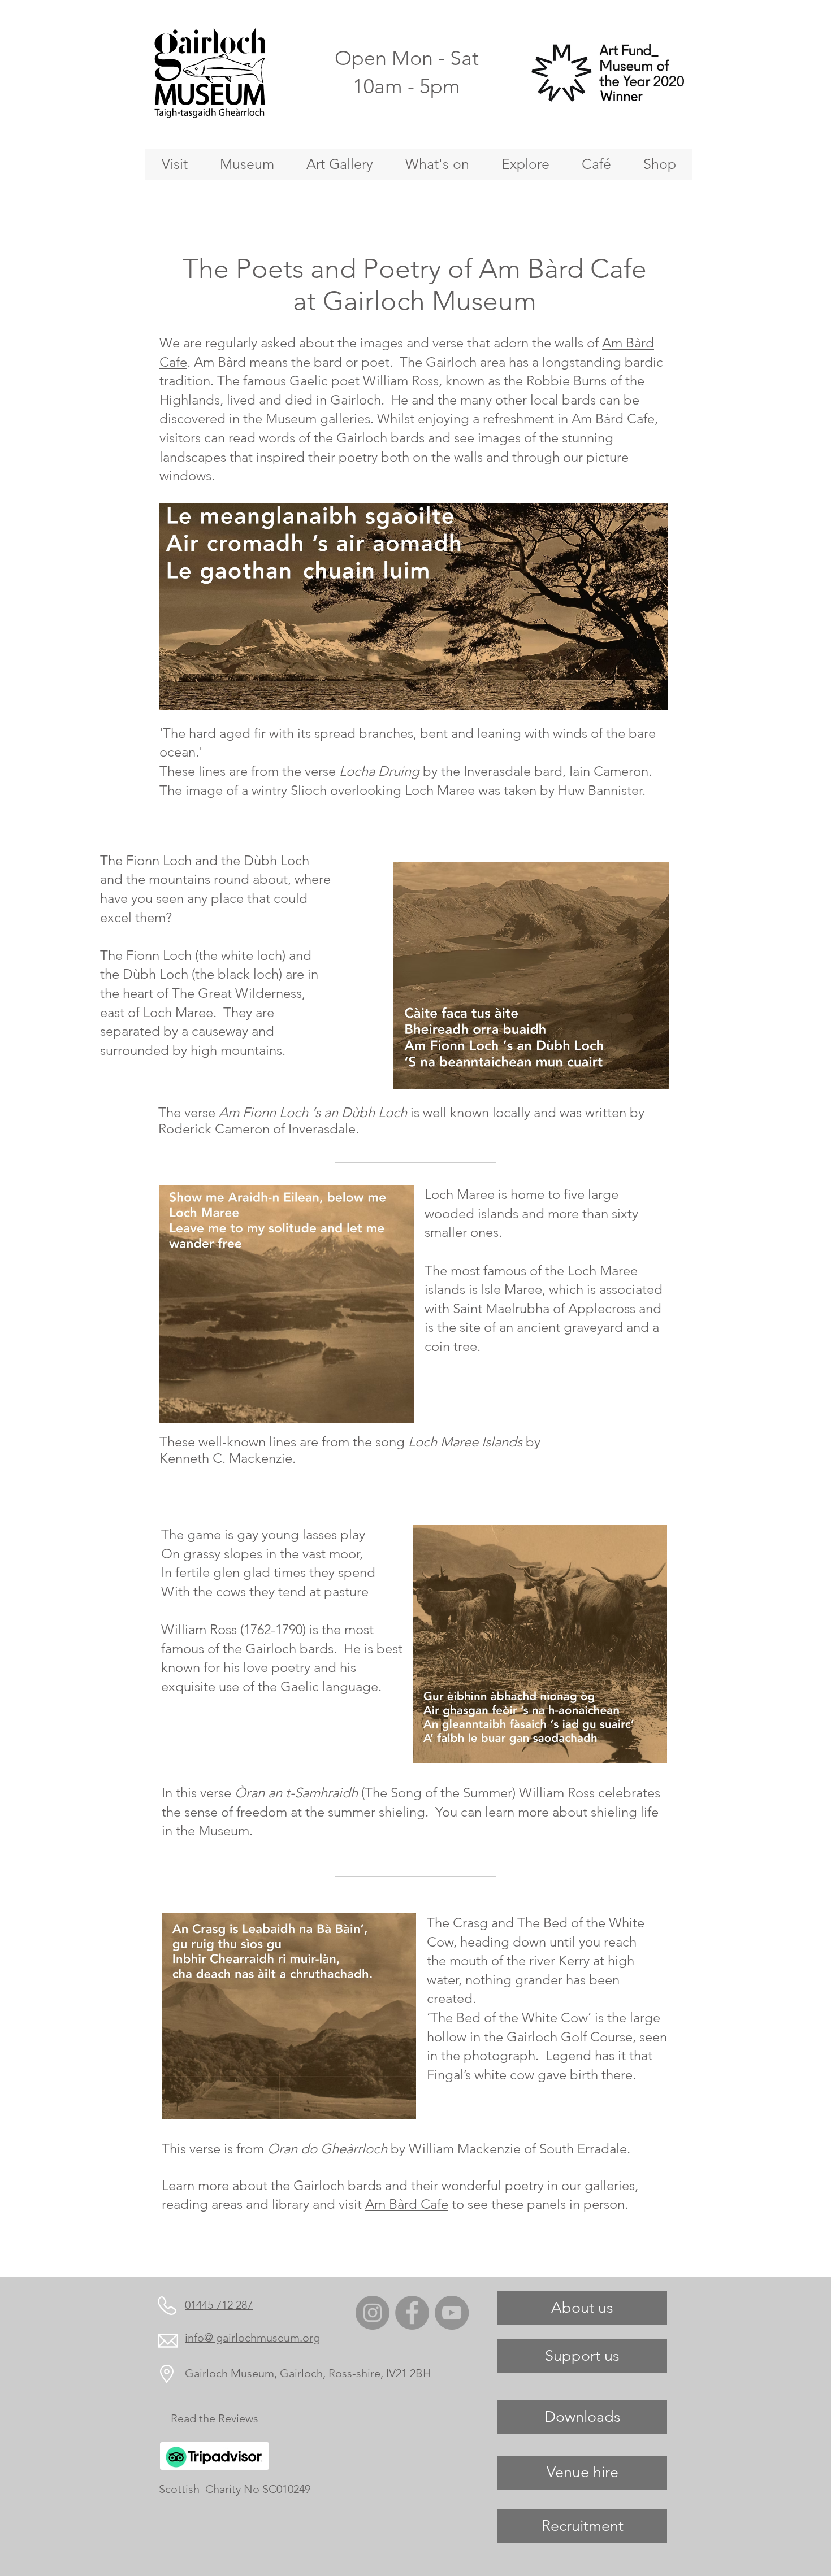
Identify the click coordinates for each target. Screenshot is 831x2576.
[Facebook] (412, 2313)
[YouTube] (452, 2313)
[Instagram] (373, 2313)
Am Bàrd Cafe (407, 2204)
